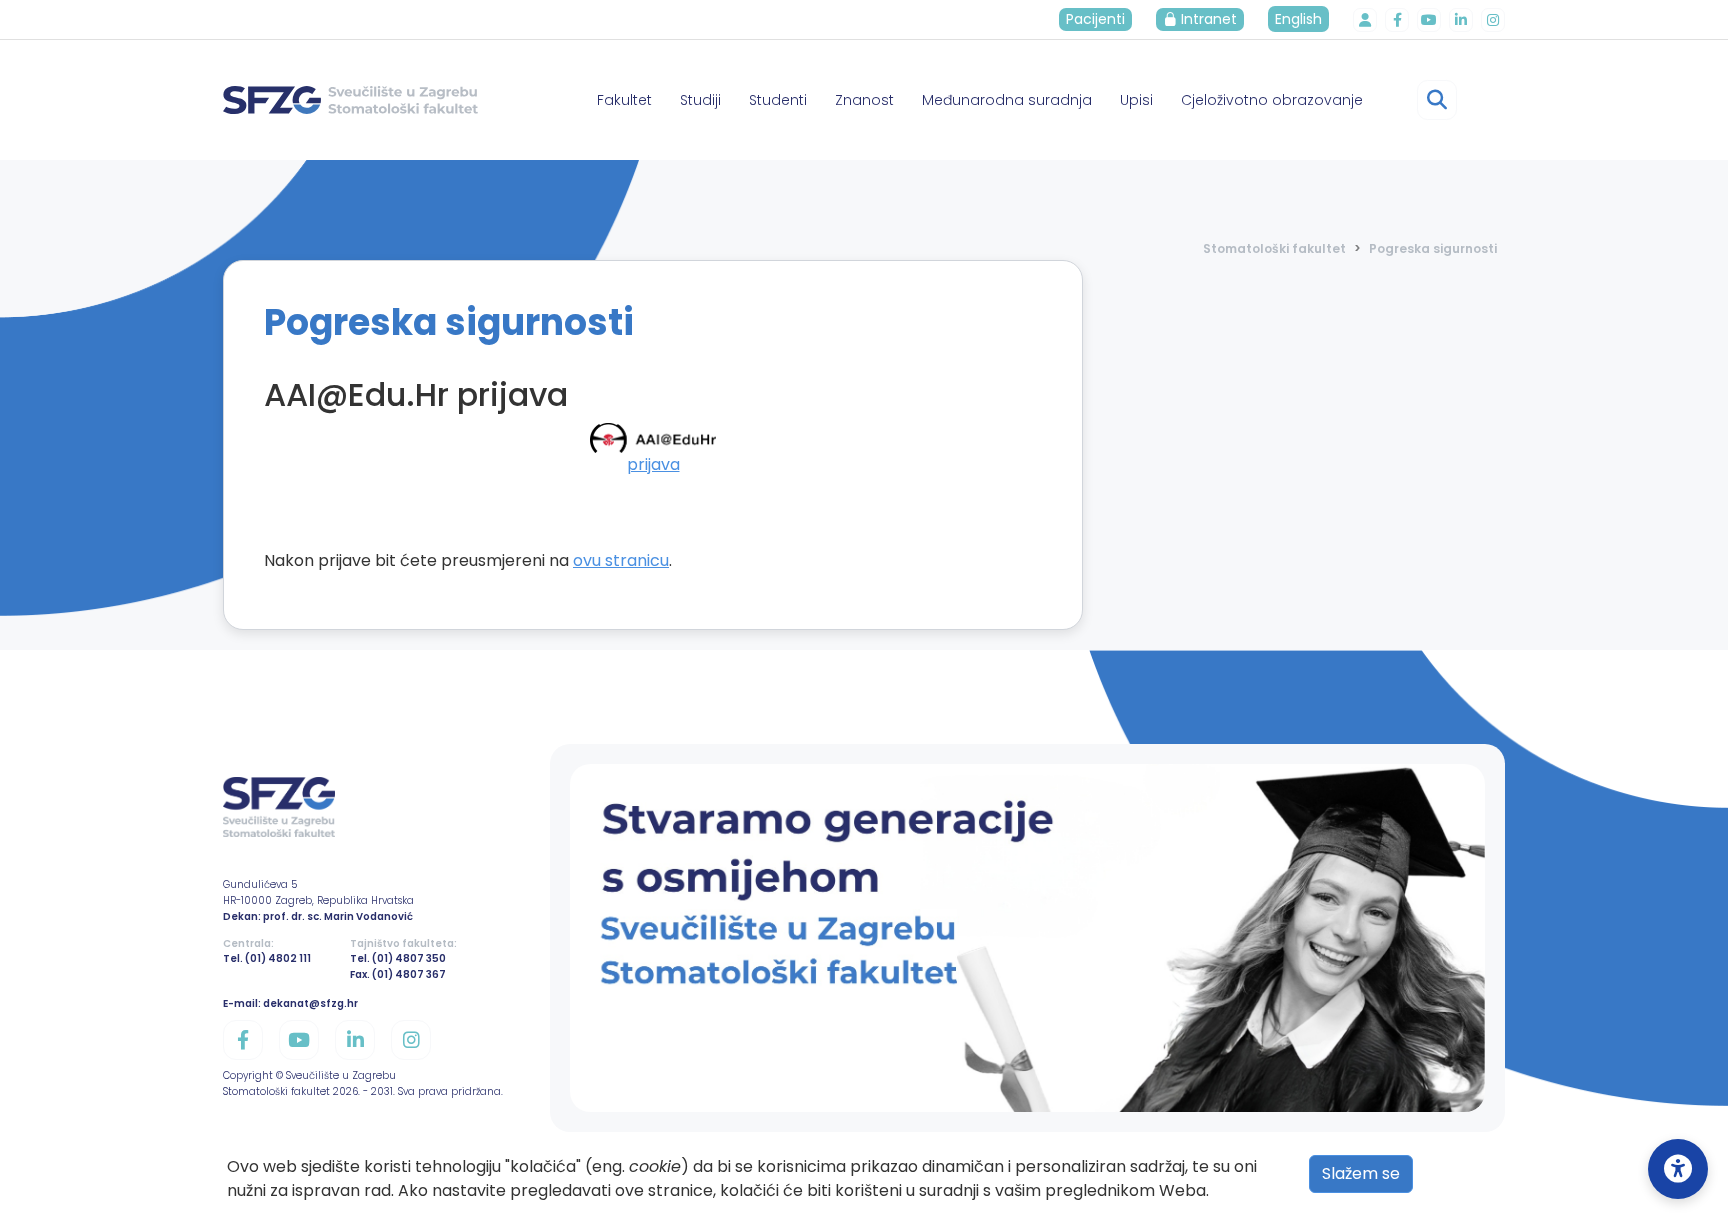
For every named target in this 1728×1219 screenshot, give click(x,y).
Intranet (1207, 19)
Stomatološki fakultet (1274, 248)
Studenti (778, 100)
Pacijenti (1095, 19)
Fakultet (624, 100)
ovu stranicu (621, 560)
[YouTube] (1429, 20)
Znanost (864, 100)
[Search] (1437, 100)
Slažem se (1361, 1173)
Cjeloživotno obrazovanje (1272, 100)
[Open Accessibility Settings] (1678, 1169)
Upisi (1136, 100)
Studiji (700, 100)
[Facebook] (1397, 20)
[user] (1365, 20)
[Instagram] (1493, 20)
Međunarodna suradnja (1007, 100)
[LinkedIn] (1461, 20)
